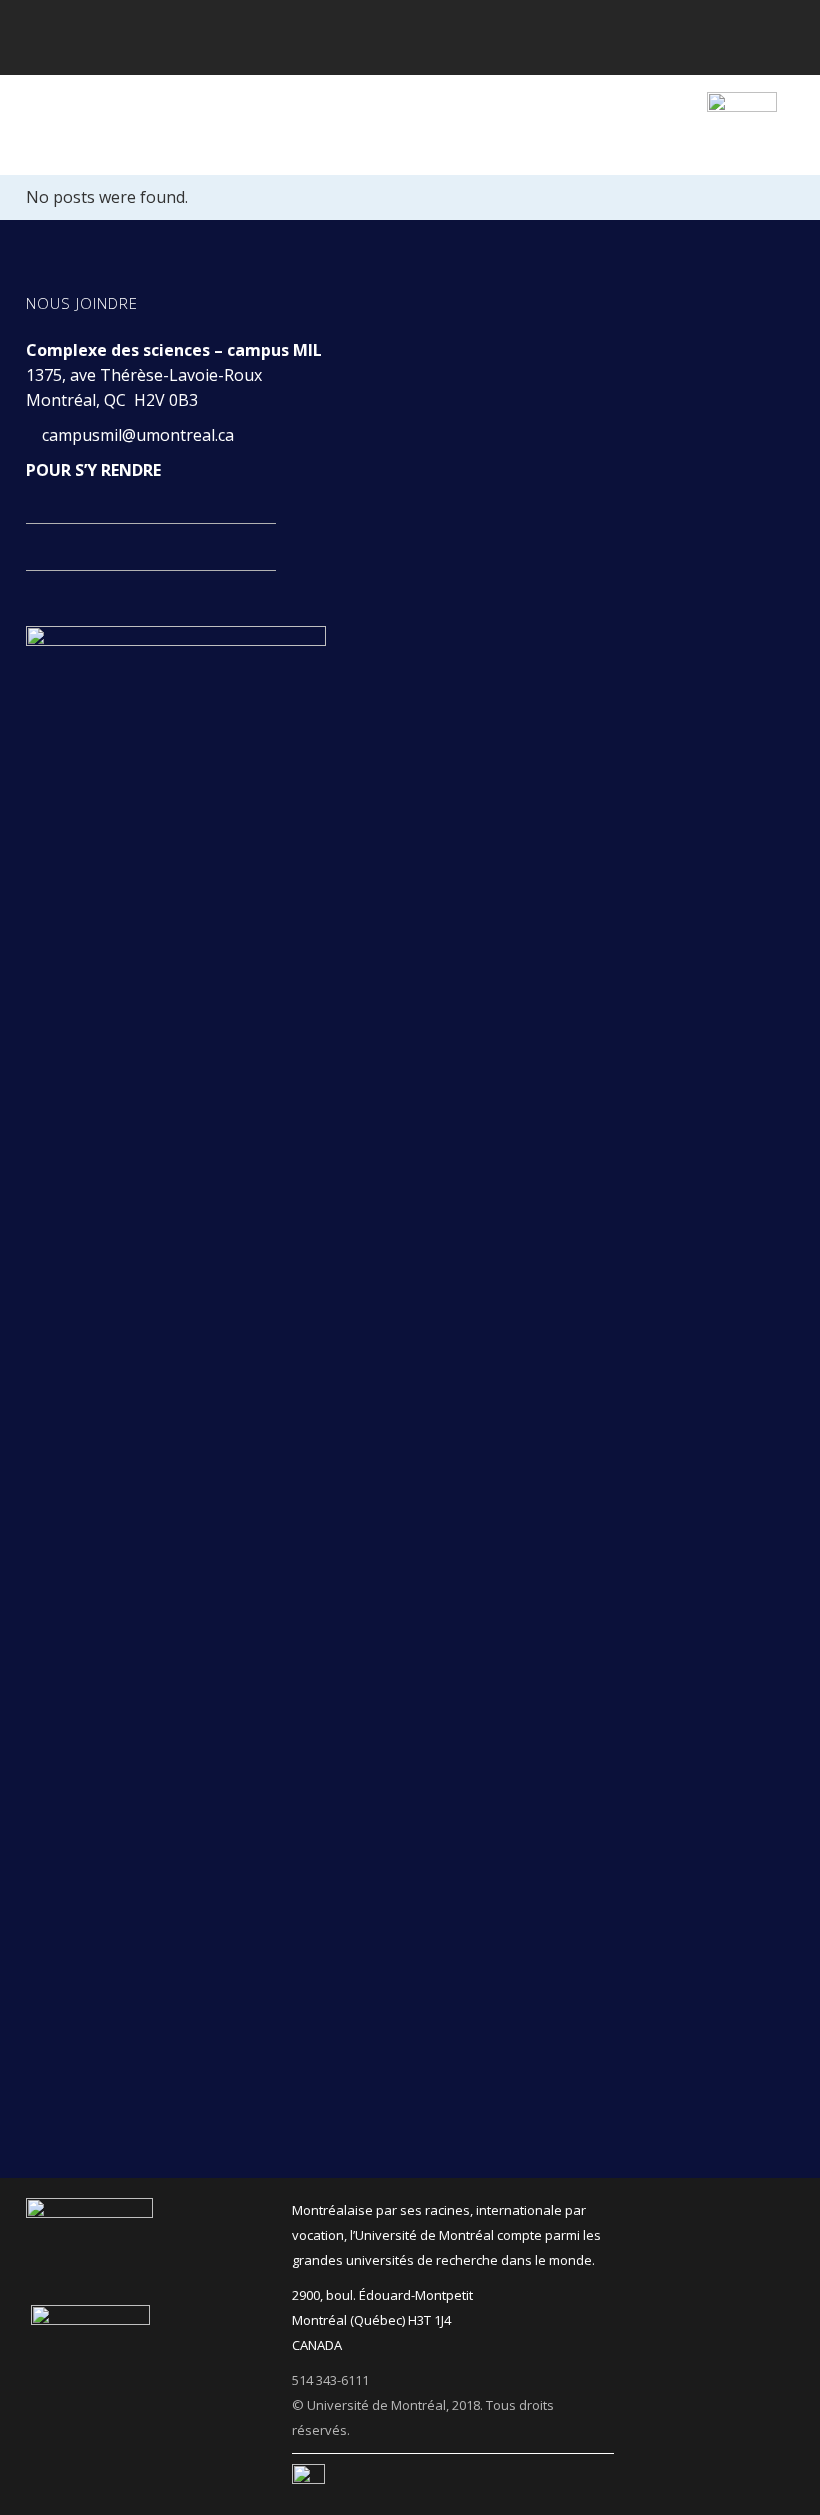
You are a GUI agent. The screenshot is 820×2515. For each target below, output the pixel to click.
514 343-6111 (330, 2380)
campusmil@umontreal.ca (140, 435)
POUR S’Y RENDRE (93, 470)
